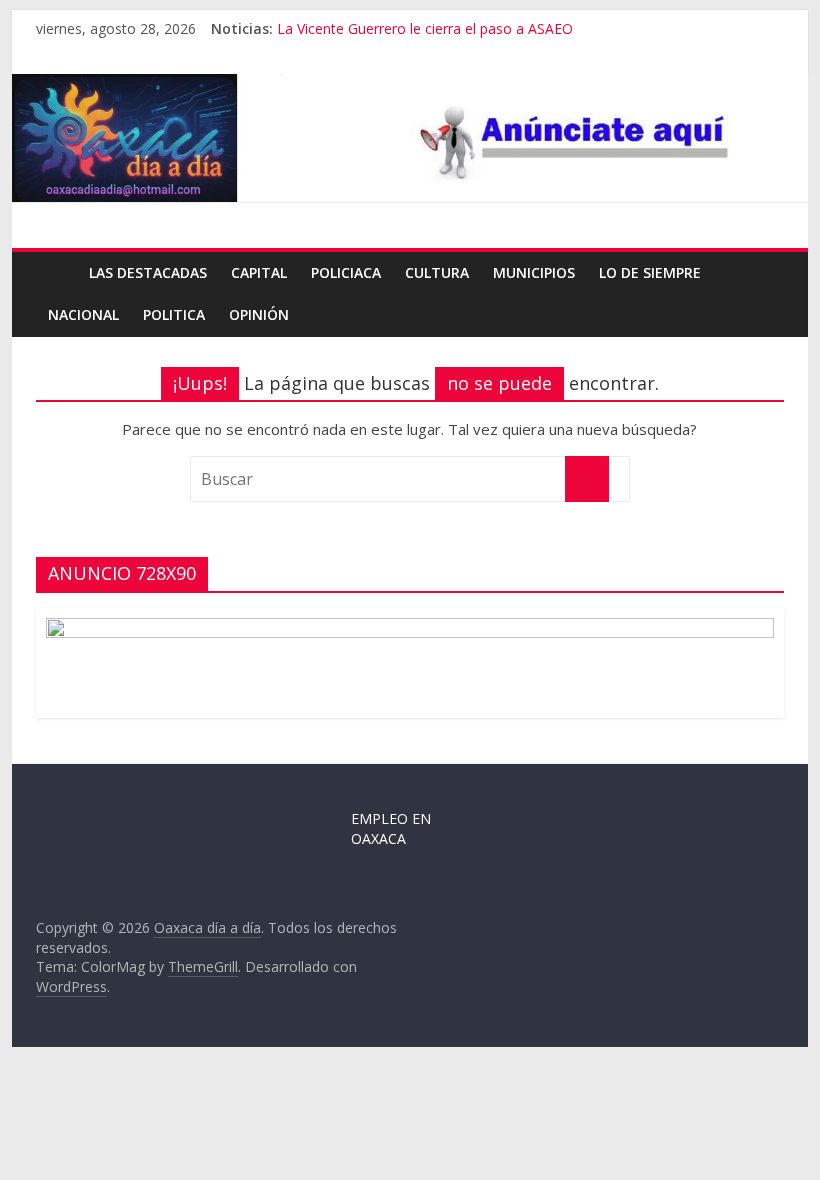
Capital (259, 272)
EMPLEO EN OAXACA (391, 828)
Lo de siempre (650, 272)
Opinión (259, 314)
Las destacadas (148, 272)
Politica (174, 314)
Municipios (534, 272)
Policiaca (346, 272)
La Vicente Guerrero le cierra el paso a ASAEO (425, 28)
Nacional (83, 314)
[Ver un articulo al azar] (764, 273)
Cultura (437, 272)
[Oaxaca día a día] (409, 138)
